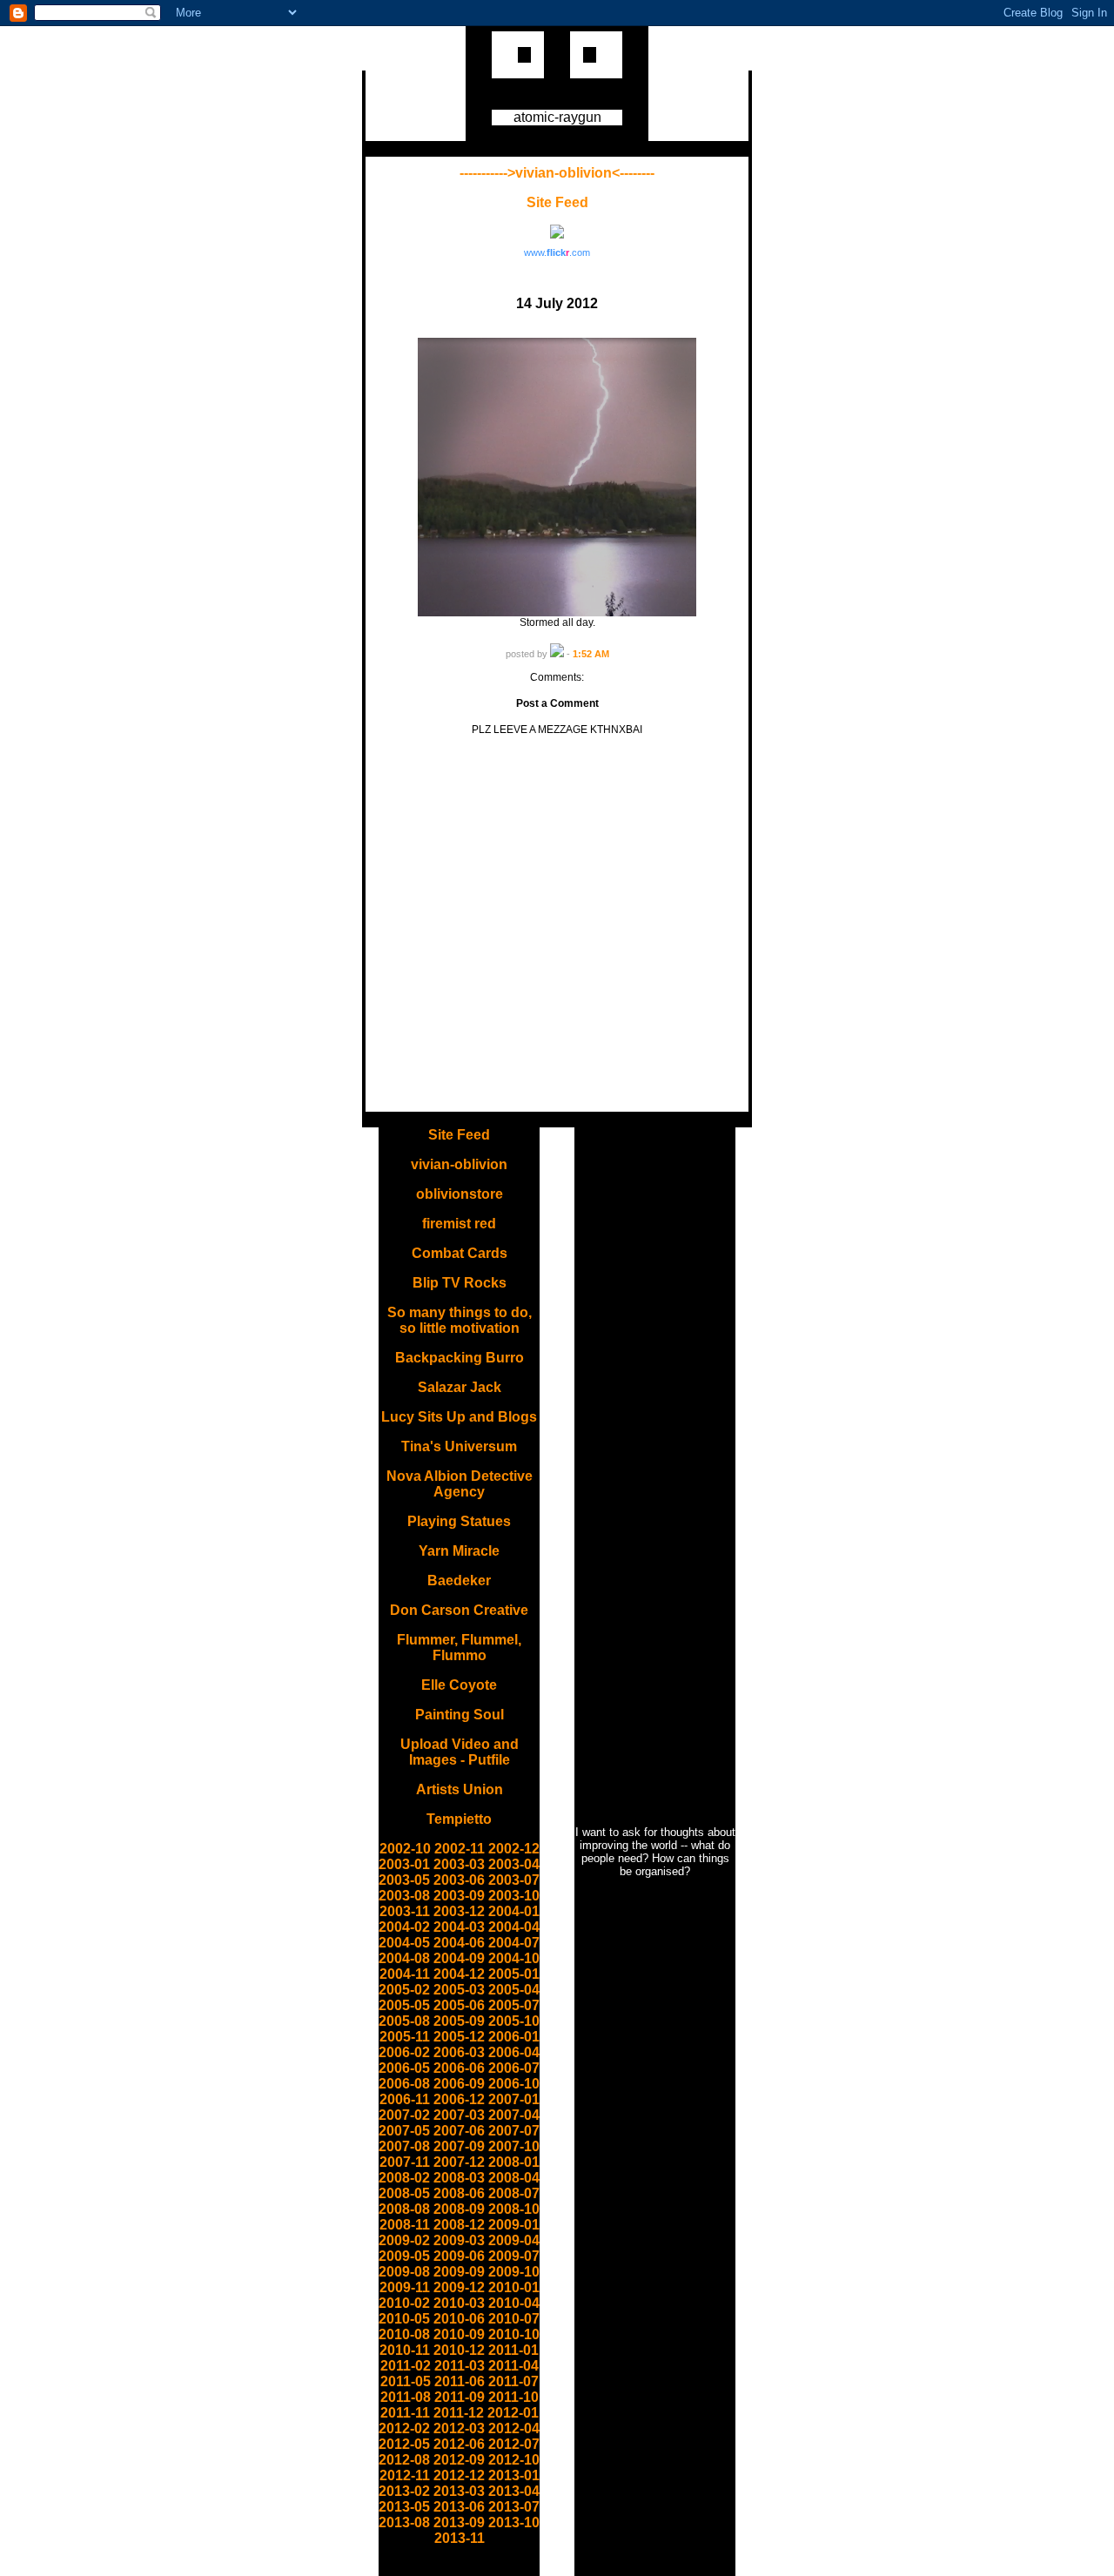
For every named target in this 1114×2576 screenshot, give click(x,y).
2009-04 (514, 2240)
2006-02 (404, 2052)
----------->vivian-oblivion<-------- (557, 173)
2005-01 (514, 1974)
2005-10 (514, 2021)
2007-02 (404, 2115)
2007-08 (404, 2146)
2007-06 (459, 2131)
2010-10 (514, 2334)
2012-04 (514, 2428)
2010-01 (514, 2287)
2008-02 (404, 2178)
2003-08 (404, 1896)
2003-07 (514, 1880)
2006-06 (459, 2068)
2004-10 (514, 1958)
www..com (557, 252)
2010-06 (459, 2319)
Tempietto (459, 1819)
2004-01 (514, 1911)
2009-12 (459, 2287)
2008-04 (514, 2178)
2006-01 (514, 2037)
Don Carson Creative (459, 1610)
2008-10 (514, 2209)
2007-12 (459, 2162)
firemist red (459, 1224)
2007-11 (405, 2162)
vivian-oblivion (459, 1164)
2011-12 (459, 2413)
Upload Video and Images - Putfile (460, 1752)
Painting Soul (460, 1715)
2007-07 (514, 2131)
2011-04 (513, 2366)
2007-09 (459, 2146)
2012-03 (459, 2428)
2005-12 (459, 2037)
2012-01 (513, 2413)
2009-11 (405, 2287)
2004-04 (514, 1927)
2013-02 (404, 2491)
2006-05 (404, 2068)
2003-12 (459, 1911)
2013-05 (404, 2507)
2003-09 (459, 1896)
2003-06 (459, 1880)
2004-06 (459, 1943)
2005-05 (404, 2005)
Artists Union (460, 1789)
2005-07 (514, 2005)
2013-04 (514, 2491)
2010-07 (514, 2319)
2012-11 (405, 2475)
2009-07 (514, 2256)
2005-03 (459, 1990)
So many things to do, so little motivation (460, 1320)
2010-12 (459, 2350)
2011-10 (513, 2397)
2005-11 (405, 2037)
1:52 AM (591, 654)
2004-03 (459, 1927)
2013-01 (514, 2475)
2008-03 (459, 2178)
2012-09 (459, 2460)
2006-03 (459, 2052)
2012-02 (404, 2428)
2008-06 (459, 2193)
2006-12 (459, 2099)
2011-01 (513, 2350)
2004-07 (514, 1943)
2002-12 (514, 1849)
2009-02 (404, 2240)
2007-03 (459, 2115)
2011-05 (406, 2381)
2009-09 (459, 2272)
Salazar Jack (460, 1387)
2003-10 (514, 1896)
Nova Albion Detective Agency (460, 1484)
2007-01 (514, 2099)
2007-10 (514, 2146)
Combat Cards (460, 1253)
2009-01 (514, 2225)
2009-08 (404, 2272)
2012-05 (404, 2444)
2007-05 (404, 2131)
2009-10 (514, 2272)
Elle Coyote (459, 1685)
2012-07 (514, 2444)
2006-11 (405, 2099)
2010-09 (459, 2334)
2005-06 (459, 2005)
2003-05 (404, 1880)
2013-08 (404, 2522)
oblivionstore (460, 1194)
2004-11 (405, 1974)
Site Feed (557, 202)
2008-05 (404, 2193)
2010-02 (404, 2303)
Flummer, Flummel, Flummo (459, 1648)
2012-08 (404, 2460)
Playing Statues (459, 1521)
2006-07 (514, 2068)
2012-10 (514, 2460)
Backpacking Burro (460, 1358)
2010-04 (514, 2303)
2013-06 (459, 2507)
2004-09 (459, 1958)
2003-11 (405, 1911)
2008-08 (404, 2209)
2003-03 (459, 1864)
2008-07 (514, 2193)
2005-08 (404, 2021)
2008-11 (405, 2225)
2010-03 (459, 2303)
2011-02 (406, 2366)
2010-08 (404, 2334)
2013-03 (459, 2491)
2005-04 (514, 1990)
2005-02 (404, 1990)
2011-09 (460, 2397)
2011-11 (405, 2413)
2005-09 (459, 2021)
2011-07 (513, 2381)
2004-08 (404, 1958)
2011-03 (460, 2366)
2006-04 (514, 2052)
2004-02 (404, 1927)
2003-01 (404, 1864)
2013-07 (514, 2507)
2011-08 (406, 2397)
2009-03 (459, 2240)
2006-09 (459, 2084)
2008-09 (459, 2209)
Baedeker (459, 1581)
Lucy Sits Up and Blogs (459, 1417)
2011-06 (460, 2381)
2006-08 (404, 2084)
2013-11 (460, 2538)
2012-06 (459, 2444)
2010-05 (404, 2319)
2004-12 (459, 1974)
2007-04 (514, 2115)
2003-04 (514, 1864)
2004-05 (404, 1943)
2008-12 (459, 2225)
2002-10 (405, 1849)
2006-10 (514, 2084)
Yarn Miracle (459, 1551)
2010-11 (405, 2350)
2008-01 (514, 2162)
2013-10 (514, 2522)
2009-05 (404, 2256)
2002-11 (460, 1849)
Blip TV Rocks (460, 1283)
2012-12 (459, 2475)
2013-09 (459, 2522)
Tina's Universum (459, 1446)
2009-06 (459, 2256)
